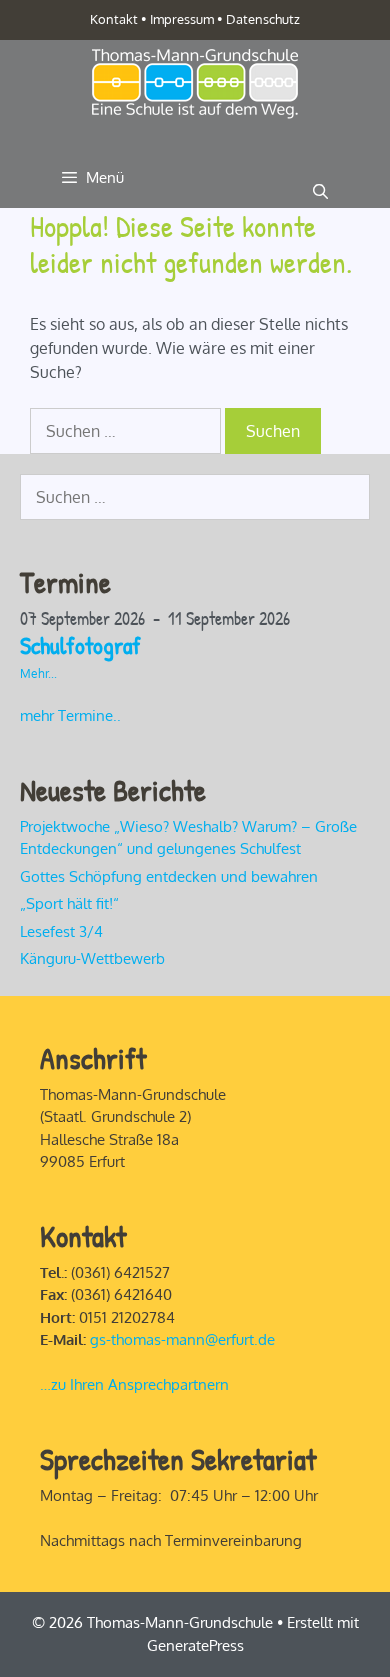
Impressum (182, 19)
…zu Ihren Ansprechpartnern (134, 1384)
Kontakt (114, 19)
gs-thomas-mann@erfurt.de (182, 1339)
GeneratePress (195, 1645)
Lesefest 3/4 (61, 931)
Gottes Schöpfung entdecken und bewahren (169, 876)
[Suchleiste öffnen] (320, 192)
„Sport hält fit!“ (71, 903)
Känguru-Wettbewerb (92, 958)
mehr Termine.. (70, 715)
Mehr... (38, 673)
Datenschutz (263, 19)
